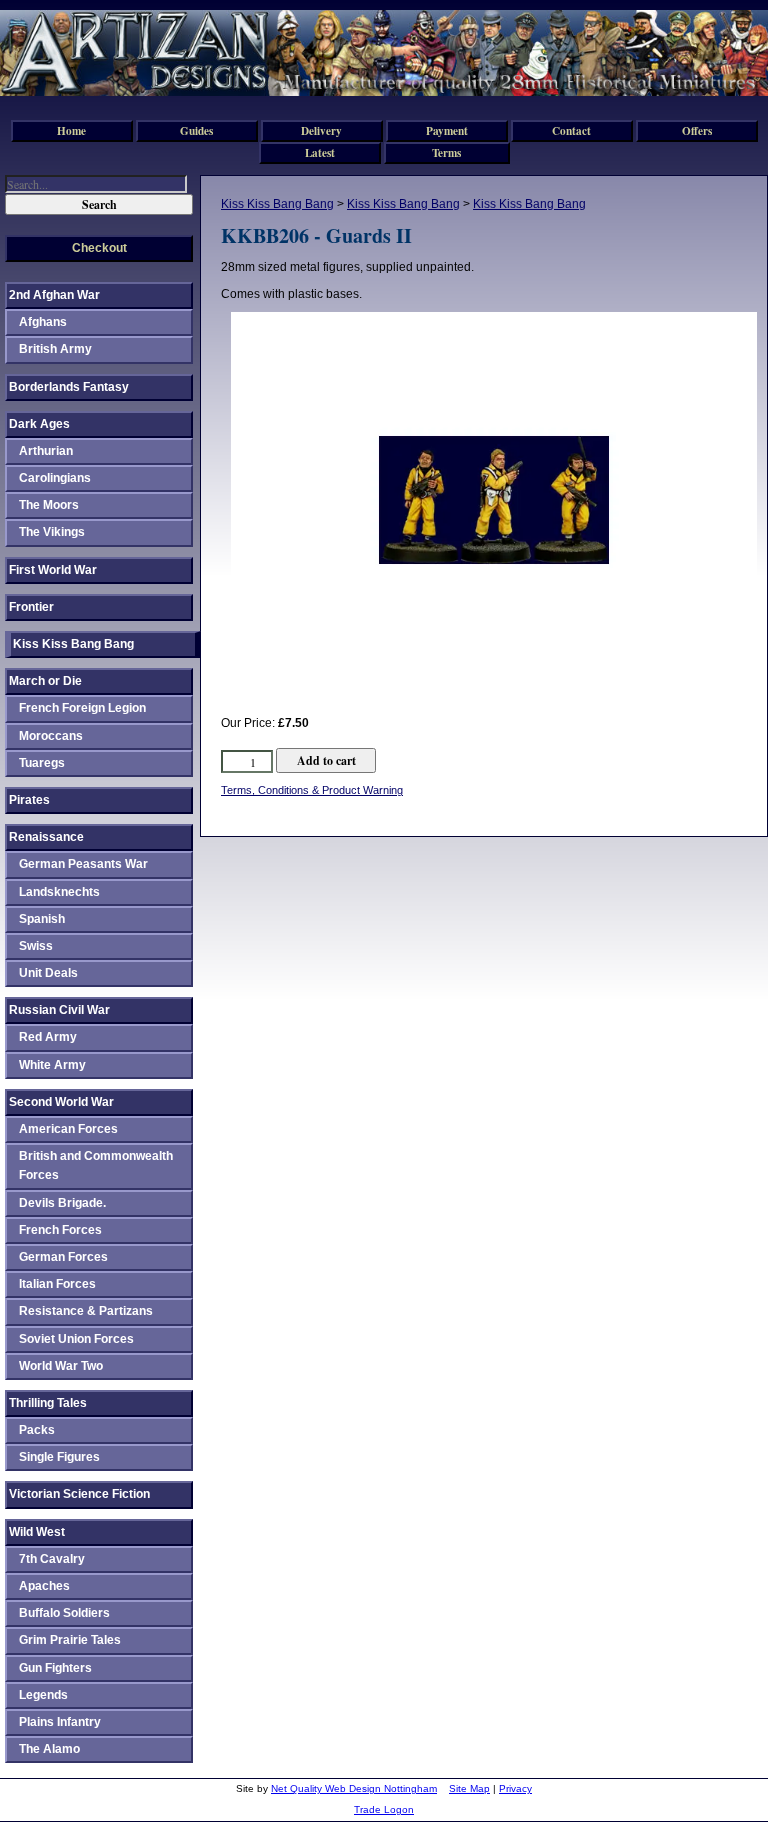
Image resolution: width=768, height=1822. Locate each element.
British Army (55, 349)
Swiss (36, 946)
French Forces (60, 1230)
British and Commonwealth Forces (96, 1165)
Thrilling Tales (48, 1403)
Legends (43, 1695)
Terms (446, 152)
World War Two (61, 1366)
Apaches (44, 1586)
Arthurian (46, 451)
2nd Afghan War (54, 295)
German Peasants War (83, 864)
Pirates (29, 800)
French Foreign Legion (82, 708)
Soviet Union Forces (76, 1339)
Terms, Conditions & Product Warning (312, 790)
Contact (571, 130)
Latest (320, 152)
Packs (37, 1430)
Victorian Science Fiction (79, 1494)
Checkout (99, 248)
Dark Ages (39, 424)
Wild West (37, 1532)
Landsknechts (59, 892)
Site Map (469, 1788)
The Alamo (49, 1749)
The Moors (49, 505)
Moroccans (51, 736)
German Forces (63, 1257)
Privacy (515, 1788)
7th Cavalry (52, 1559)
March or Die (45, 681)
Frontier (31, 607)
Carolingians (55, 478)
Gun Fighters (55, 1668)
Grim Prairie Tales (70, 1640)
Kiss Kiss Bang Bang (277, 204)
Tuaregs (42, 763)
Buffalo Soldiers (64, 1613)
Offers (697, 130)
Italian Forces (57, 1284)
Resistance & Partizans (86, 1311)
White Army (52, 1065)
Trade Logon (384, 1809)
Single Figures (59, 1457)
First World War (53, 570)
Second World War (61, 1102)
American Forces (68, 1129)
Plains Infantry (60, 1722)
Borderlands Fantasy (69, 387)
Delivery (321, 130)
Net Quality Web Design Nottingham (354, 1788)
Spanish (42, 919)
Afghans (43, 322)
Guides (196, 130)
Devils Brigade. (62, 1203)
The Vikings (52, 532)
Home (71, 130)
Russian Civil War (59, 1010)
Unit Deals (48, 973)
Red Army (48, 1037)
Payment (447, 130)
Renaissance (46, 837)
